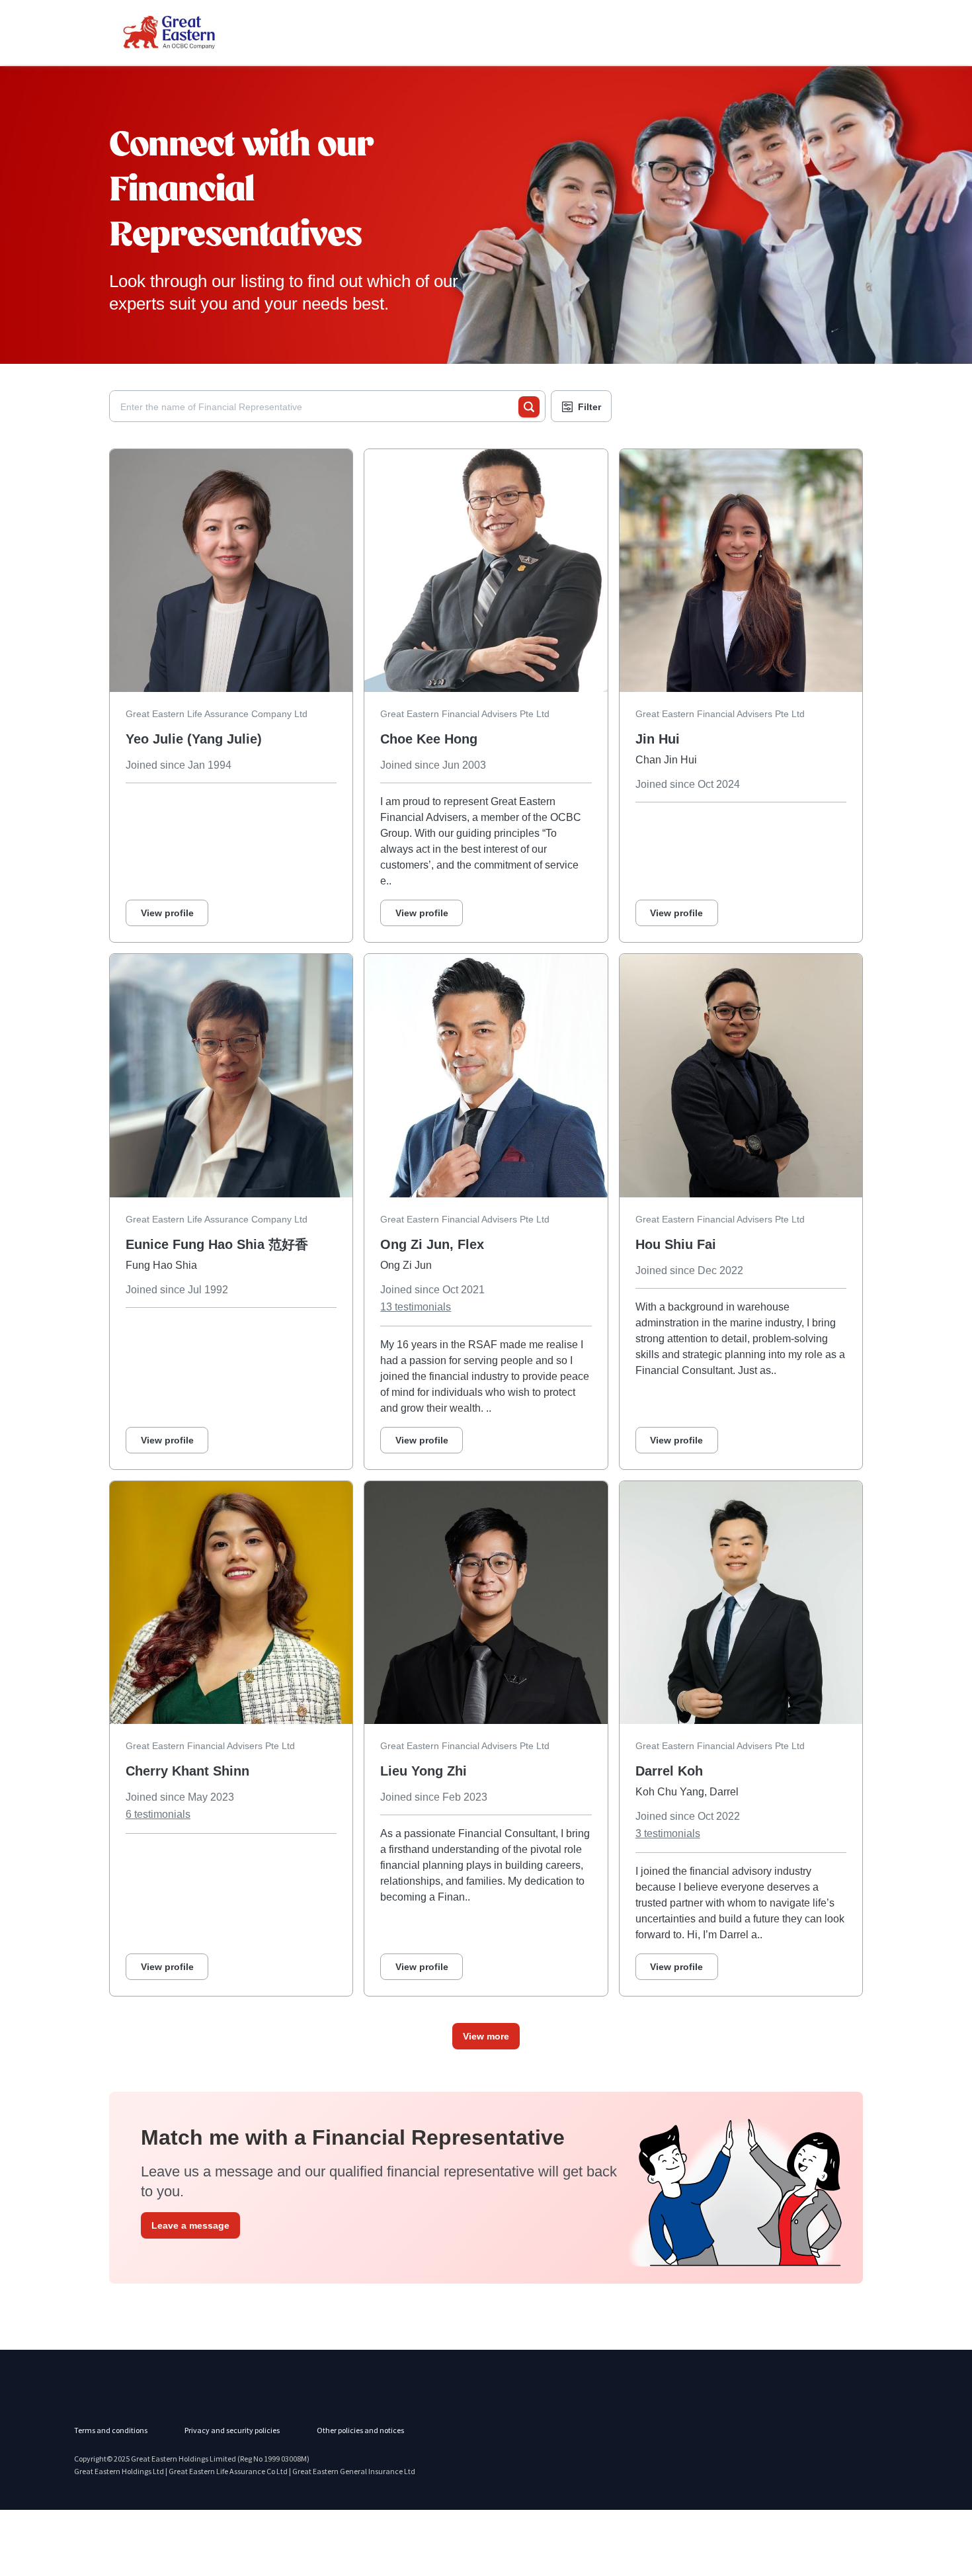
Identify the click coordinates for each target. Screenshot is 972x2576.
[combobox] (319, 407)
